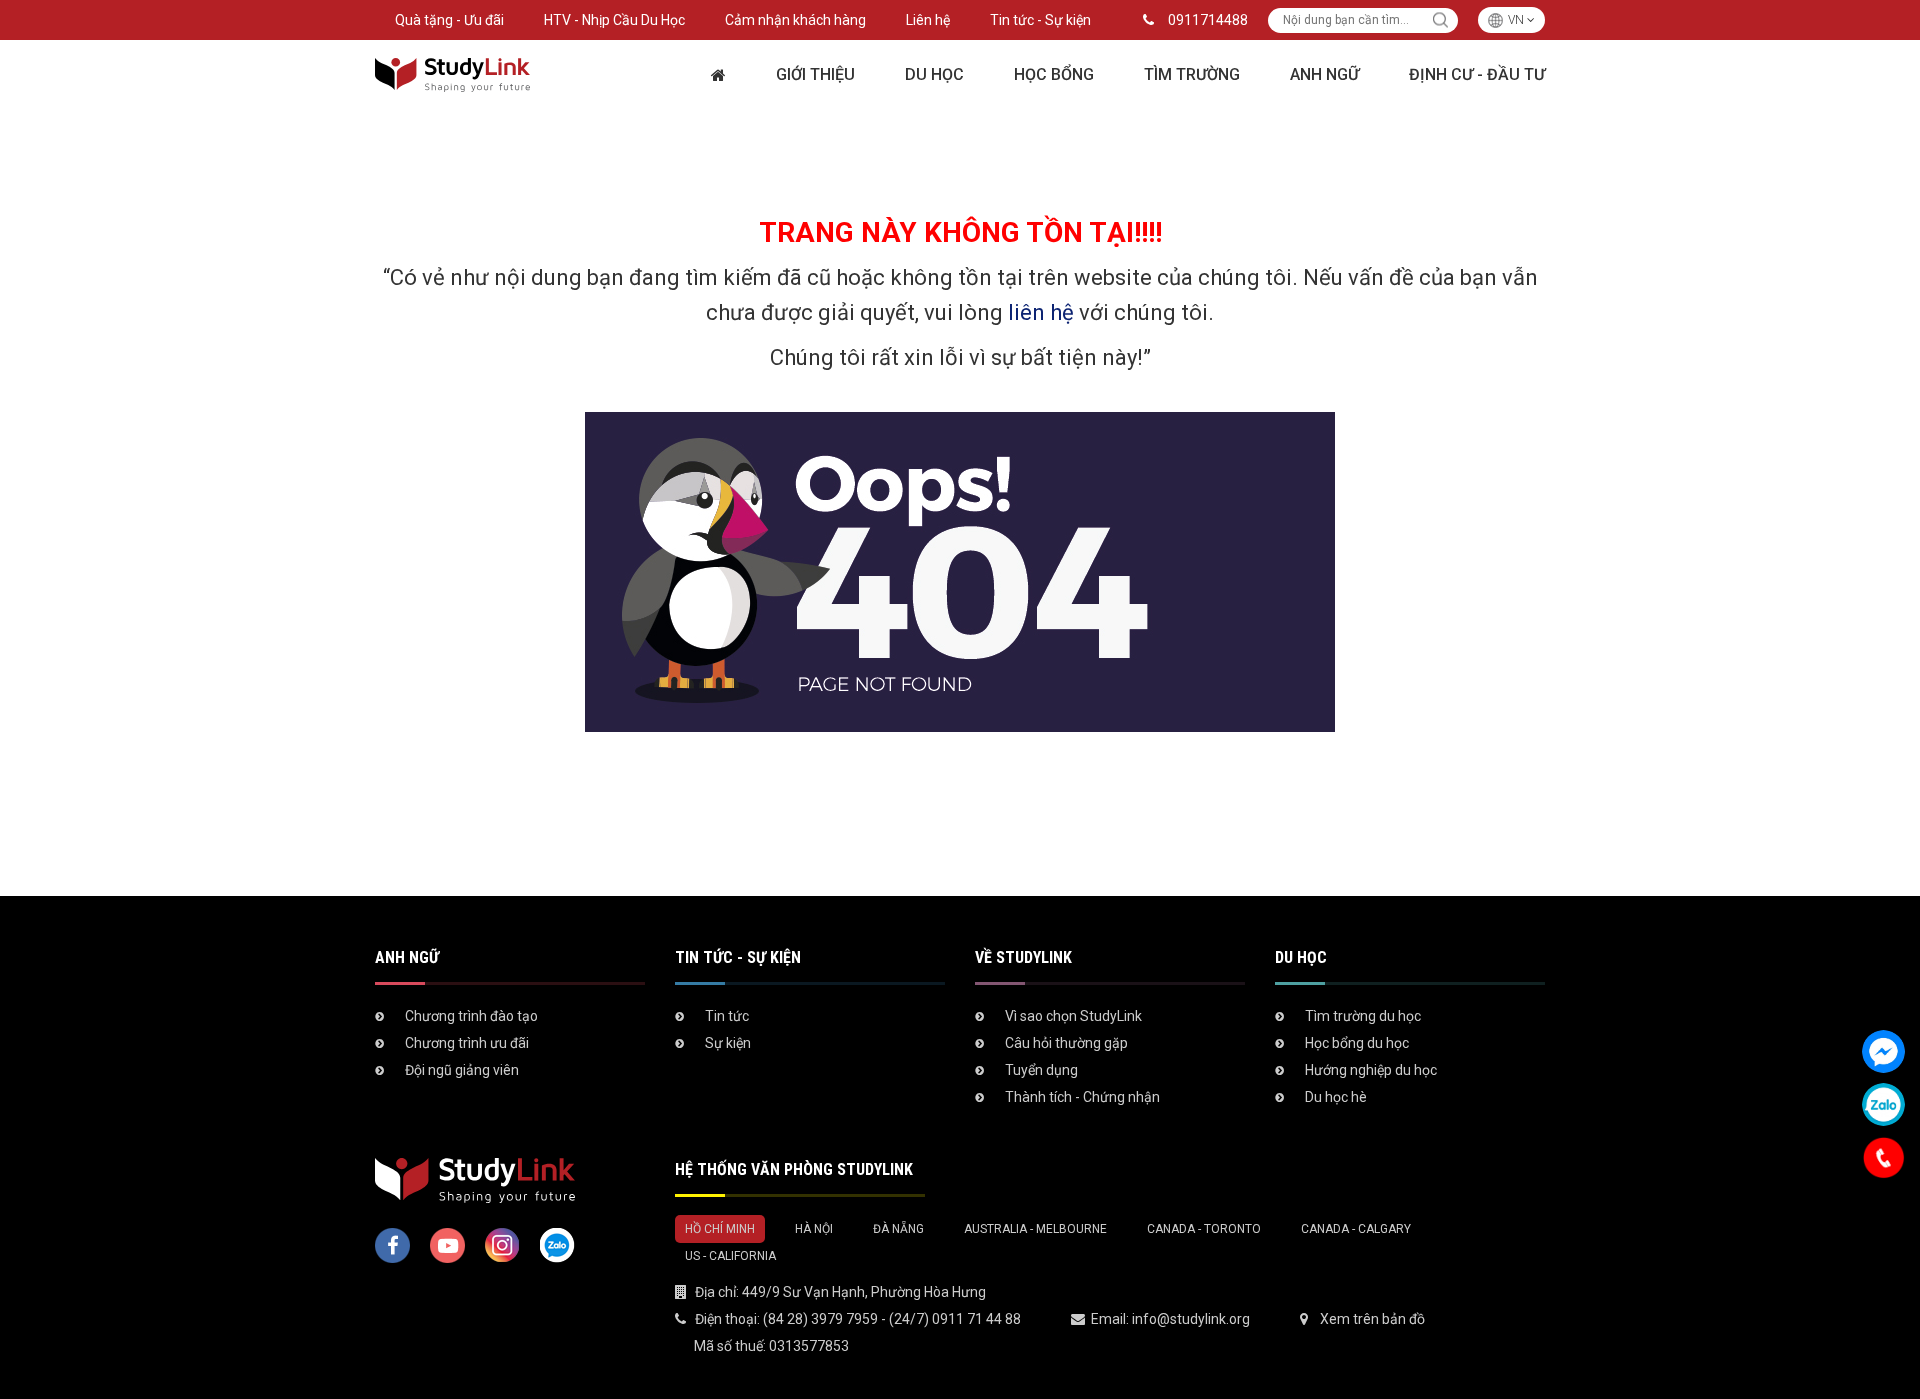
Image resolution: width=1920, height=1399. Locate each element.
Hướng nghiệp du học (1371, 1070)
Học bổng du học (1357, 1043)
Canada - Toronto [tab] (1204, 1229)
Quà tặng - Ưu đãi (449, 20)
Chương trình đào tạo (471, 1016)
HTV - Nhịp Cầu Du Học (614, 20)
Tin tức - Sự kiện (1040, 20)
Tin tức (727, 1016)
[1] (1440, 20)
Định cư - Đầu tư (1477, 74)
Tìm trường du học (1363, 1016)
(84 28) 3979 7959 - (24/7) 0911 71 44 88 (892, 1319)
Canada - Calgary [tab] (1356, 1229)
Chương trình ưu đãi (467, 1043)
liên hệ (1041, 312)
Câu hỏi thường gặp (1066, 1043)
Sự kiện (728, 1043)
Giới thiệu (815, 74)
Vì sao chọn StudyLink (1073, 1016)
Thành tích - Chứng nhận (1082, 1097)
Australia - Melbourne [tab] (1035, 1229)
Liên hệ (928, 20)
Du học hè (1336, 1097)
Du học (934, 74)
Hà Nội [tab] (814, 1229)
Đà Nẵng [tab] (898, 1229)
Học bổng (1054, 74)
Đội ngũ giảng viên (462, 1070)
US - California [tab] (730, 1256)
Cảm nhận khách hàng (795, 20)
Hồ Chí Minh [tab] (720, 1229)
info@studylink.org (1191, 1319)
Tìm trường (1192, 74)
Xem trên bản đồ (1372, 1319)
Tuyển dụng (1041, 1070)
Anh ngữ (1324, 74)
